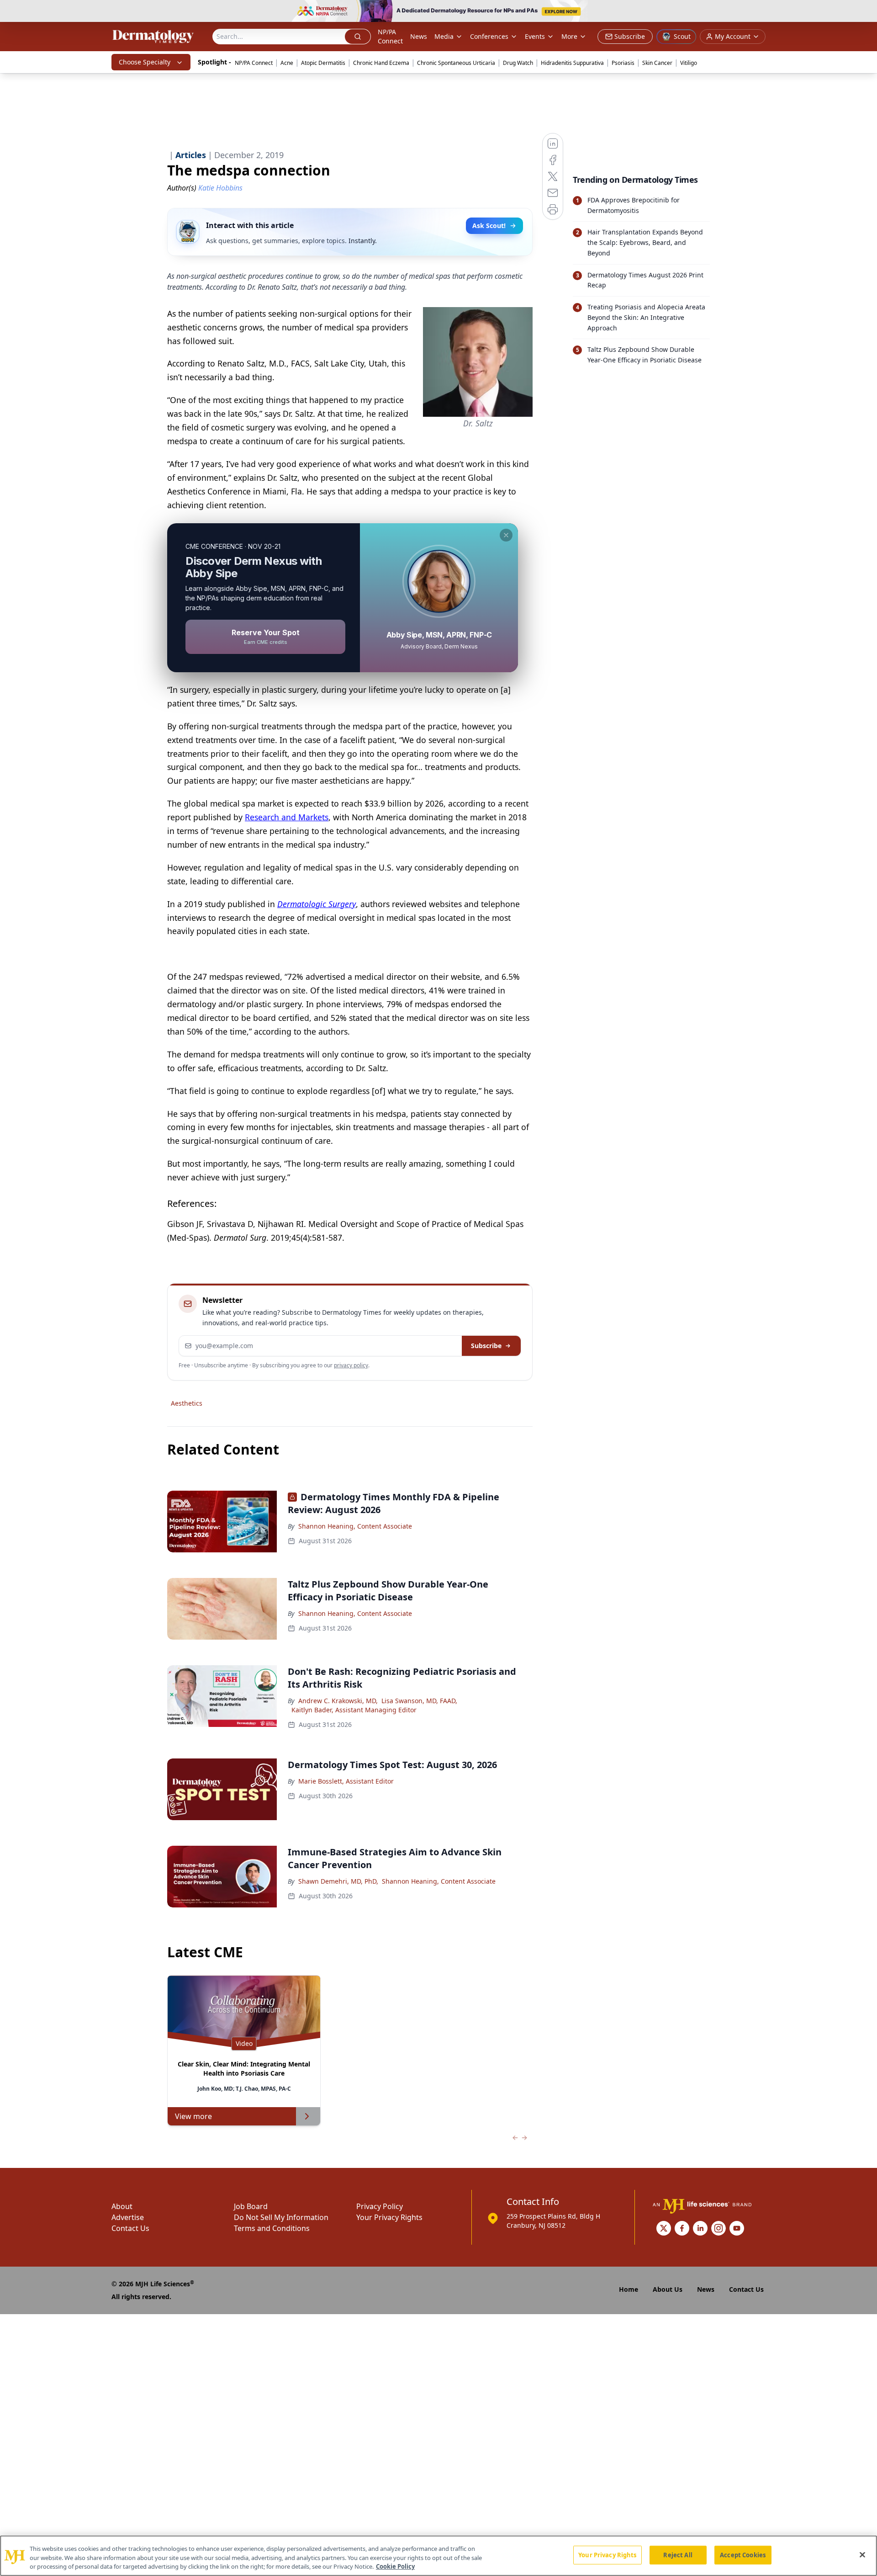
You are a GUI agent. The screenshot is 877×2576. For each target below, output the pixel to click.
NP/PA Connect (390, 36)
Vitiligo (689, 63)
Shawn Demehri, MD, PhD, (338, 1881)
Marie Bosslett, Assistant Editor (346, 1781)
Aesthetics (187, 1403)
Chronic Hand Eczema (381, 63)
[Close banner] (865, 12)
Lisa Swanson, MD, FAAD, (419, 1701)
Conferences (489, 36)
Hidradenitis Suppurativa (572, 63)
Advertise (128, 2217)
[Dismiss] (506, 535)
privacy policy (351, 1365)
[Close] (862, 2555)
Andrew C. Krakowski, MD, (338, 1701)
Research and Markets (287, 817)
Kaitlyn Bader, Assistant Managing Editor (354, 1710)
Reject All (678, 2555)
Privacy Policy (380, 2206)
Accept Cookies (743, 2555)
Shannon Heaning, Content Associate (355, 1526)
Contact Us (130, 2228)
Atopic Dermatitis (323, 63)
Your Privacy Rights (389, 2217)
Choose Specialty (145, 62)
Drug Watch (518, 63)
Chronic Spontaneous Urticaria (456, 63)
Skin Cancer (657, 63)
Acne (287, 63)
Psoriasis (623, 63)
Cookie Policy (395, 2566)
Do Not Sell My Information (281, 2217)
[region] (438, 2556)
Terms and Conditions (272, 2228)
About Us (668, 2289)
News (419, 36)
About (122, 2206)
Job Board (251, 2206)
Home (629, 2289)
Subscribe (486, 1346)
